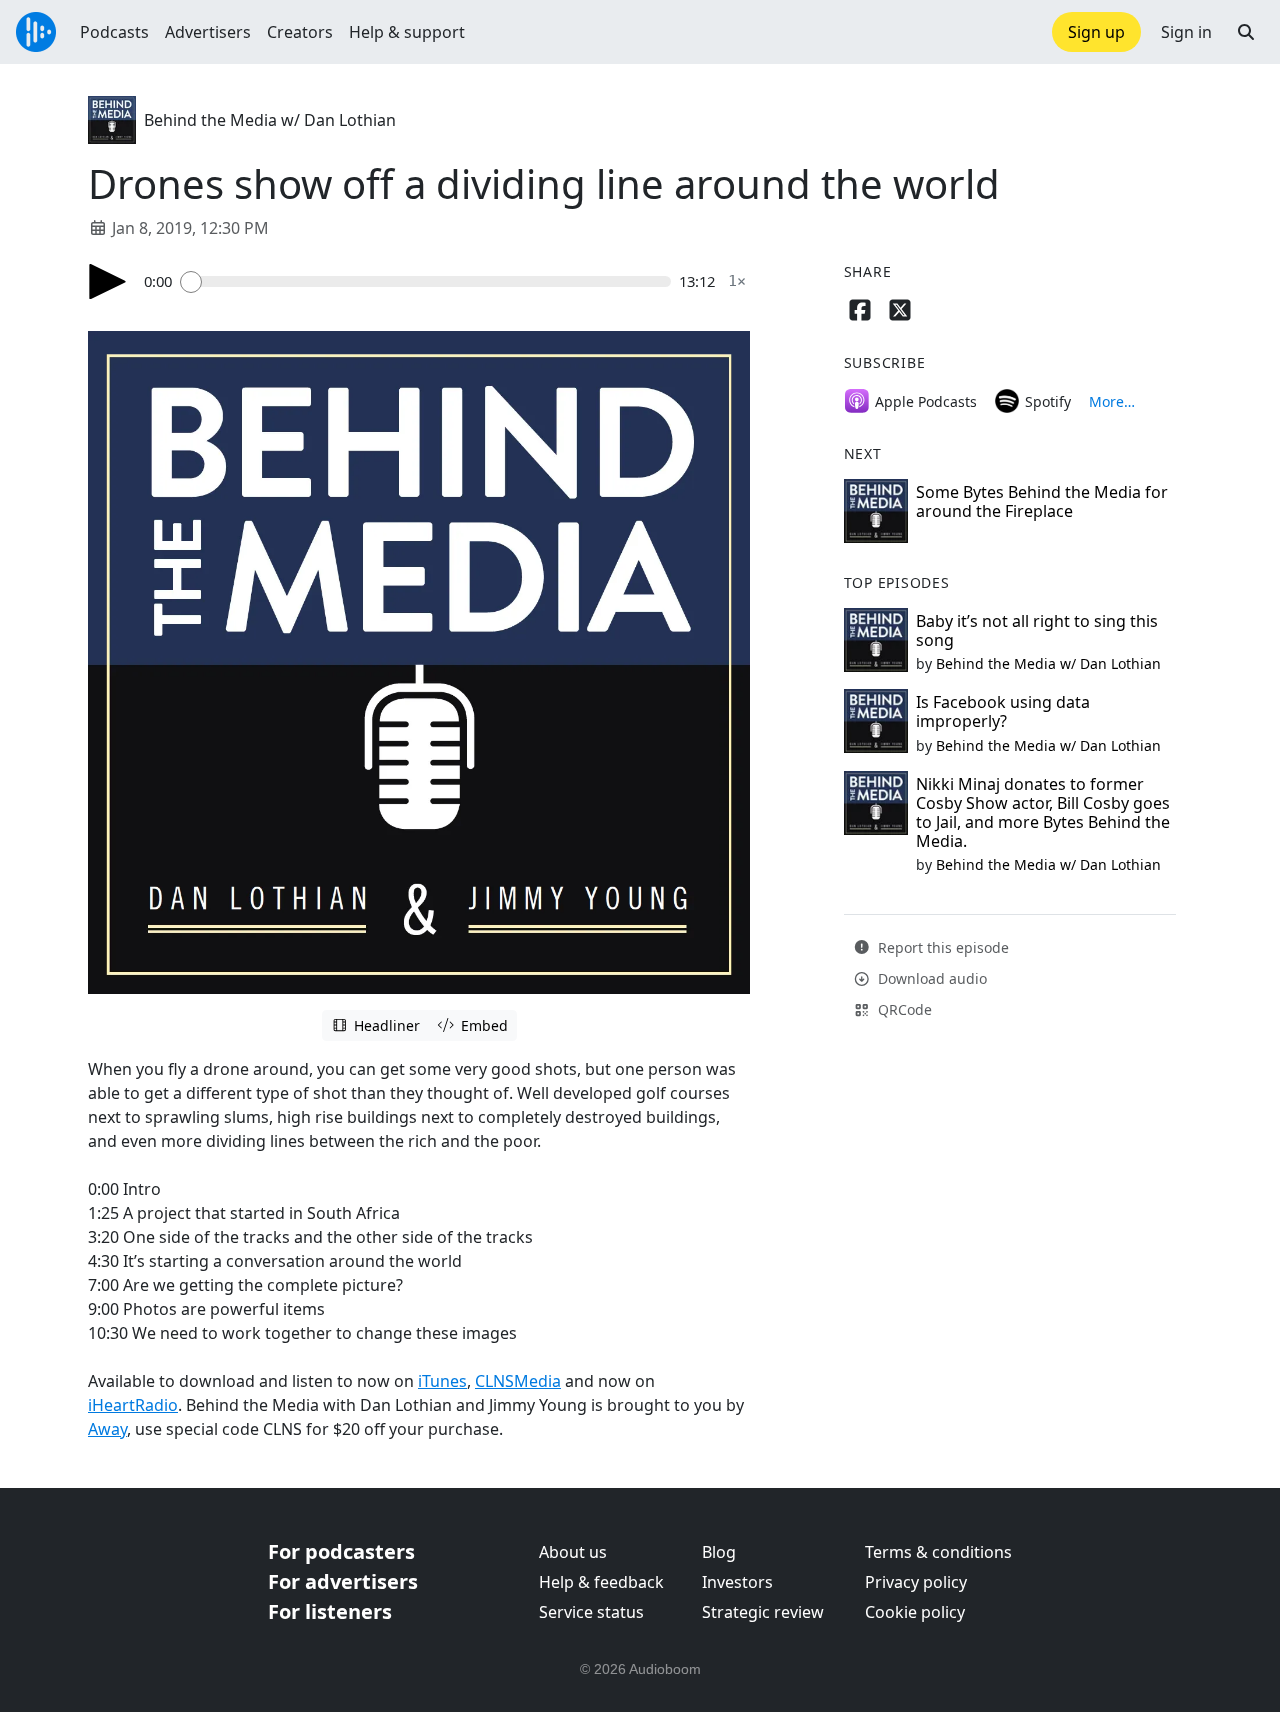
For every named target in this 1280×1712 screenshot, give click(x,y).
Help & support (407, 32)
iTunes (442, 1381)
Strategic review (763, 1612)
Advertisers (208, 32)
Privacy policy (916, 1582)
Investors (737, 1582)
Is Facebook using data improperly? (1003, 711)
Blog (719, 1552)
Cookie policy (915, 1612)
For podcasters (341, 1551)
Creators (300, 32)
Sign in (1186, 32)
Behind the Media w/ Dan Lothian (270, 120)
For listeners (330, 1611)
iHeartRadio (133, 1405)
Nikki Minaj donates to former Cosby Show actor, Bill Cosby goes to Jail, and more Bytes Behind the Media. (1043, 813)
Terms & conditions (938, 1552)
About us (573, 1552)
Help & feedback (601, 1582)
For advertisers (343, 1581)
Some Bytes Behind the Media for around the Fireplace (1042, 501)
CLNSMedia (518, 1381)
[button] (1246, 32)
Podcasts (114, 32)
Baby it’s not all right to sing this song (1037, 630)
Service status (591, 1612)
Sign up (1096, 32)
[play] (108, 281)
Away (107, 1429)
